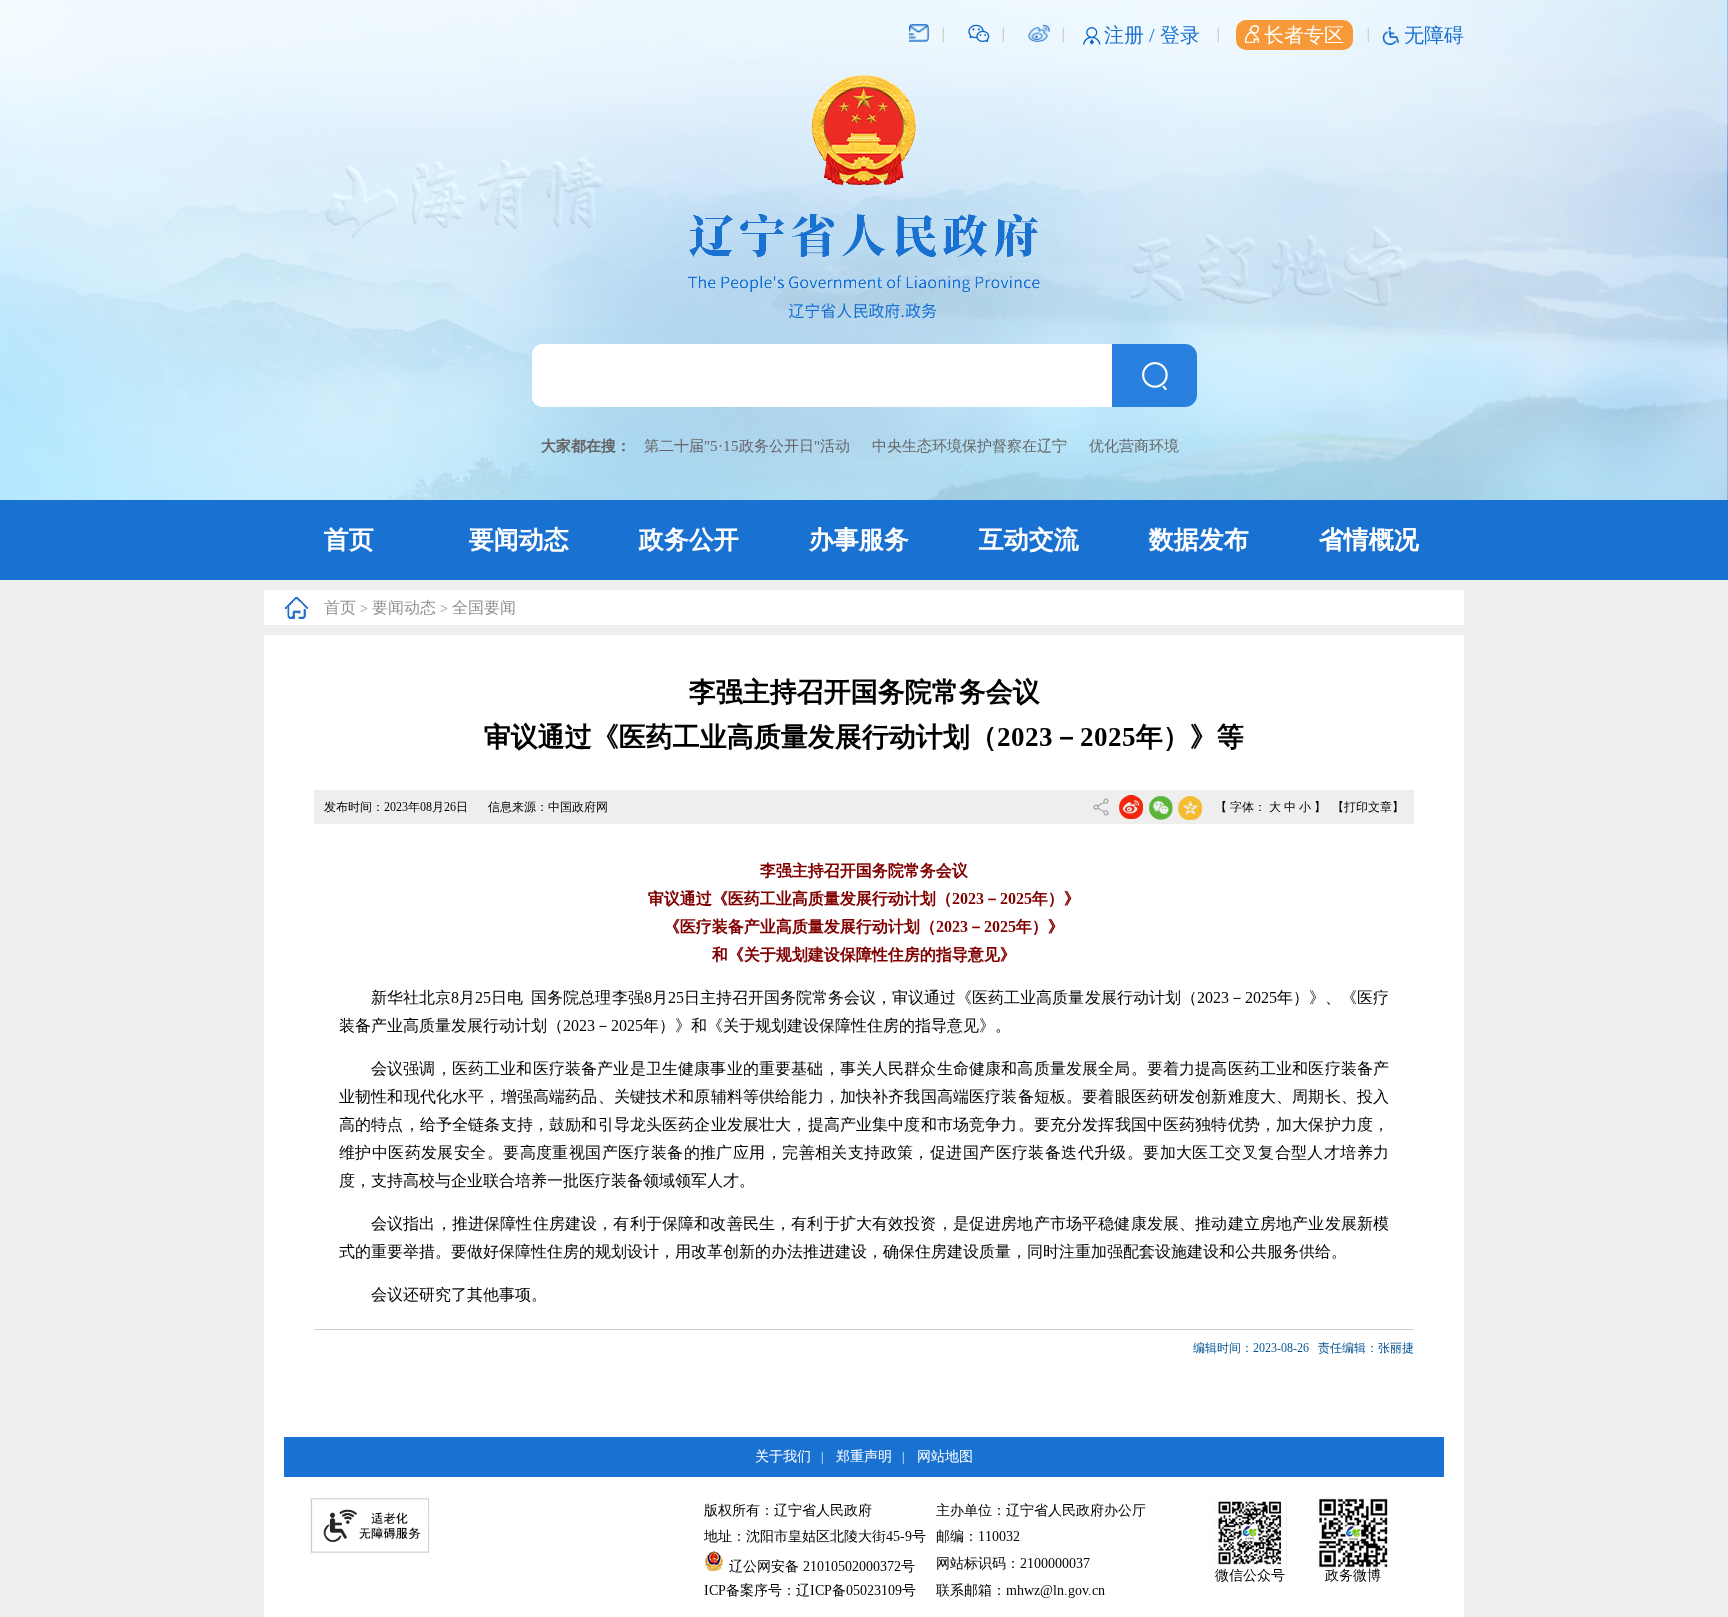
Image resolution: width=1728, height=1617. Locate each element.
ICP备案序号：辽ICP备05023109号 (810, 1590)
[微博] (1038, 32)
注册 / (1132, 35)
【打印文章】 (1368, 807)
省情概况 (1369, 539)
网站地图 (945, 1456)
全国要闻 (484, 607)
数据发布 (1199, 539)
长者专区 (1304, 35)
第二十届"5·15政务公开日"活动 (747, 446)
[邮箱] (919, 32)
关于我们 (783, 1456)
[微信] (979, 32)
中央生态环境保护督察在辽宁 (969, 446)
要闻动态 (519, 539)
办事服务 (859, 539)
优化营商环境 (1134, 446)
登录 (1180, 35)
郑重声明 (864, 1456)
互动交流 (1029, 539)
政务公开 (689, 539)
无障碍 (1434, 35)
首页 (349, 539)
